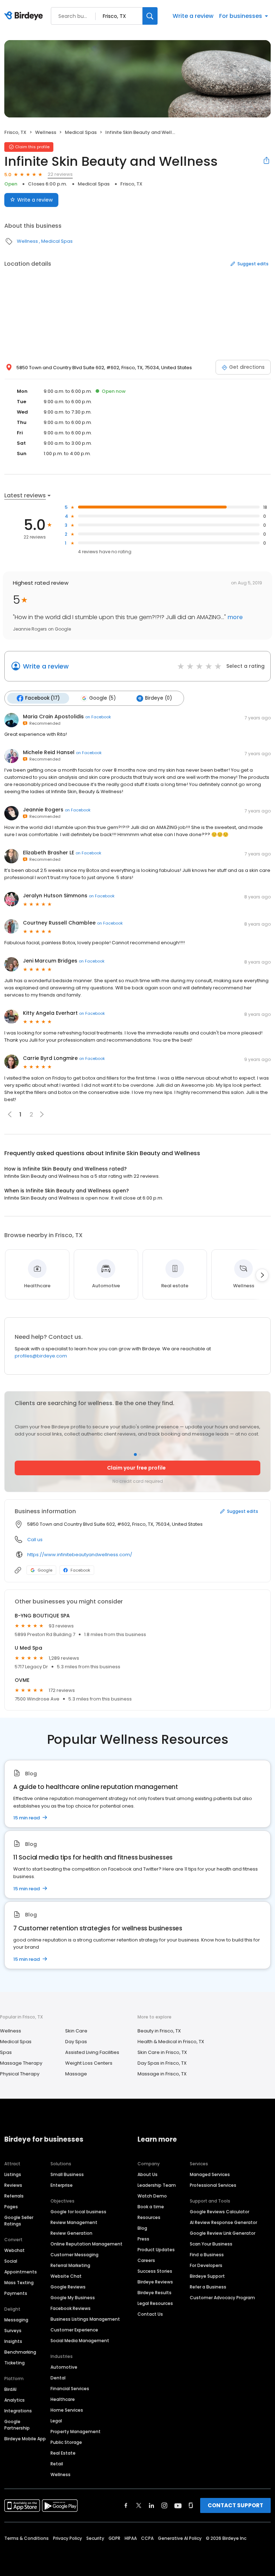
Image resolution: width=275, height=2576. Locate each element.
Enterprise (62, 2185)
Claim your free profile (136, 1468)
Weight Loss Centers (89, 2063)
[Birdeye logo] (25, 16)
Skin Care (76, 2031)
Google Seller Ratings (19, 2221)
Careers (146, 2260)
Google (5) (102, 698)
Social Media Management (80, 2341)
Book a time (151, 2207)
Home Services (67, 2410)
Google (45, 1570)
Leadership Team (157, 2185)
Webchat (15, 2250)
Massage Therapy (21, 2063)
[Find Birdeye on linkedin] (151, 2505)
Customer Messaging (74, 2255)
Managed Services (210, 2174)
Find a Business (207, 2255)
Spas (6, 2052)
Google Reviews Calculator (219, 2212)
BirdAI (10, 2389)
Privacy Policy (67, 2538)
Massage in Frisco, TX (162, 2074)
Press (143, 2239)
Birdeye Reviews (155, 2282)
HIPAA (131, 2538)
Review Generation (71, 2233)
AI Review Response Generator (223, 2222)
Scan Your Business (211, 2244)
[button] (42, 1114)
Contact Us (150, 2314)
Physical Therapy (20, 2074)
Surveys (13, 2331)
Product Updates (156, 2250)
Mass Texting (19, 2283)
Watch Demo (152, 2196)
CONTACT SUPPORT (235, 2505)
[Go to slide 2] (140, 1455)
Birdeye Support (207, 2276)
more (234, 617)
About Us (148, 2174)
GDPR (114, 2538)
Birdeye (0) (158, 698)
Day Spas (76, 2042)
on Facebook (98, 717)
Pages (11, 2207)
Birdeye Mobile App (25, 2439)
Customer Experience (74, 2330)
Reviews (13, 2185)
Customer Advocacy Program (222, 2298)
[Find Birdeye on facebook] (126, 2505)
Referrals (14, 2196)
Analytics (15, 2400)
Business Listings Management (85, 2319)
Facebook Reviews (71, 2308)
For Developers (206, 2265)
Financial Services (70, 2389)
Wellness (46, 132)
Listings (13, 2174)
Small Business (67, 2174)
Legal (56, 2421)
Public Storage (66, 2442)
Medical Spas (81, 132)
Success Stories (155, 2271)
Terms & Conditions (26, 2538)
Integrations (18, 2411)
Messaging (16, 2320)
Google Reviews (68, 2287)
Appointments (21, 2272)
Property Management (76, 2432)
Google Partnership (17, 2425)
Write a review (193, 16)
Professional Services (213, 2185)
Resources (149, 2217)
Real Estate (63, 2453)
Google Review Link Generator (223, 2233)
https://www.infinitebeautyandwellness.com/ (80, 1555)
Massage (76, 2074)
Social (11, 2261)
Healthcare (63, 2399)
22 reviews (60, 174)
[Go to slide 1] (135, 1455)
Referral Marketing (70, 2265)
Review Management (74, 2222)
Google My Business (73, 2298)
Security (95, 2538)
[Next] (262, 1275)
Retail (57, 2464)
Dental (58, 2378)
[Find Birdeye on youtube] (178, 2505)
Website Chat (66, 2276)
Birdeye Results (155, 2293)
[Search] (150, 16)
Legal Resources (155, 2303)
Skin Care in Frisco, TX (162, 2052)
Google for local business (78, 2212)
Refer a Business (208, 2287)
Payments (16, 2293)
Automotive (64, 2367)
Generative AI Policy (180, 2538)
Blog (142, 2228)
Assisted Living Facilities (92, 2052)
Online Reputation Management (86, 2244)
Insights (13, 2341)
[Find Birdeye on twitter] (139, 2505)
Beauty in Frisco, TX (159, 2031)
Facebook (80, 1570)
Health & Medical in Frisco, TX (171, 2042)
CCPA (147, 2538)
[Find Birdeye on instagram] (164, 2505)
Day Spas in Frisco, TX (162, 2063)
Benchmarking (20, 2352)
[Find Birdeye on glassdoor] (191, 2505)
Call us (35, 1540)
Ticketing (15, 2363)
